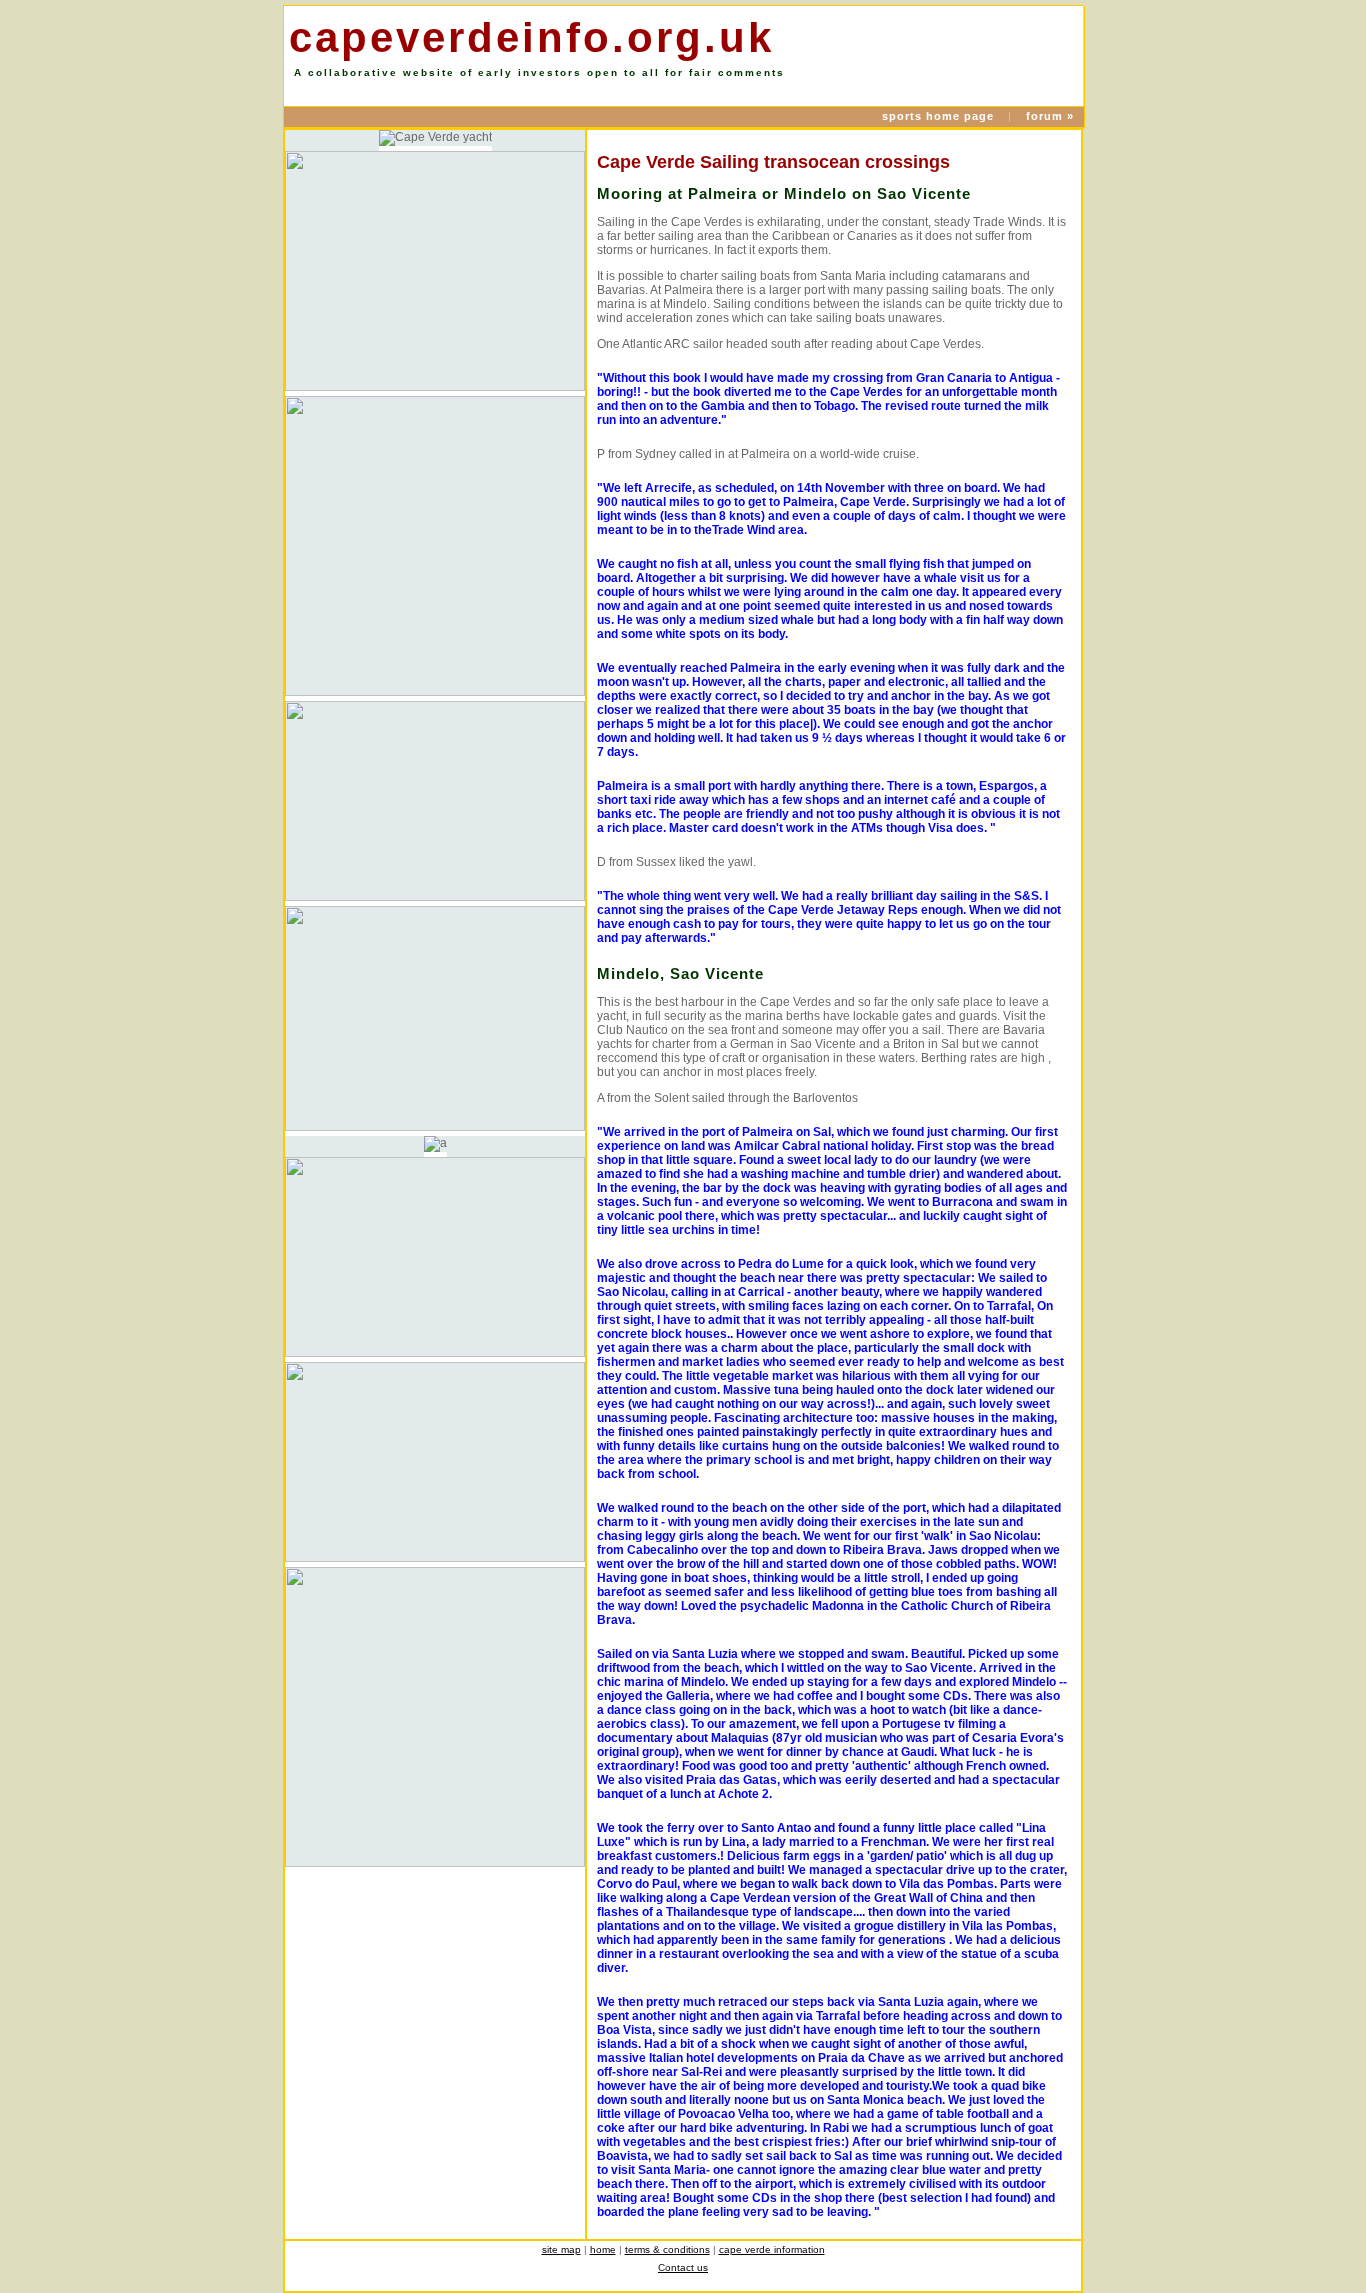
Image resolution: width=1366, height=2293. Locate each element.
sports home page (940, 116)
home (603, 2249)
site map (561, 2249)
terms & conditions (667, 2249)
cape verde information (772, 2249)
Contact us (683, 2267)
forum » (1050, 116)
